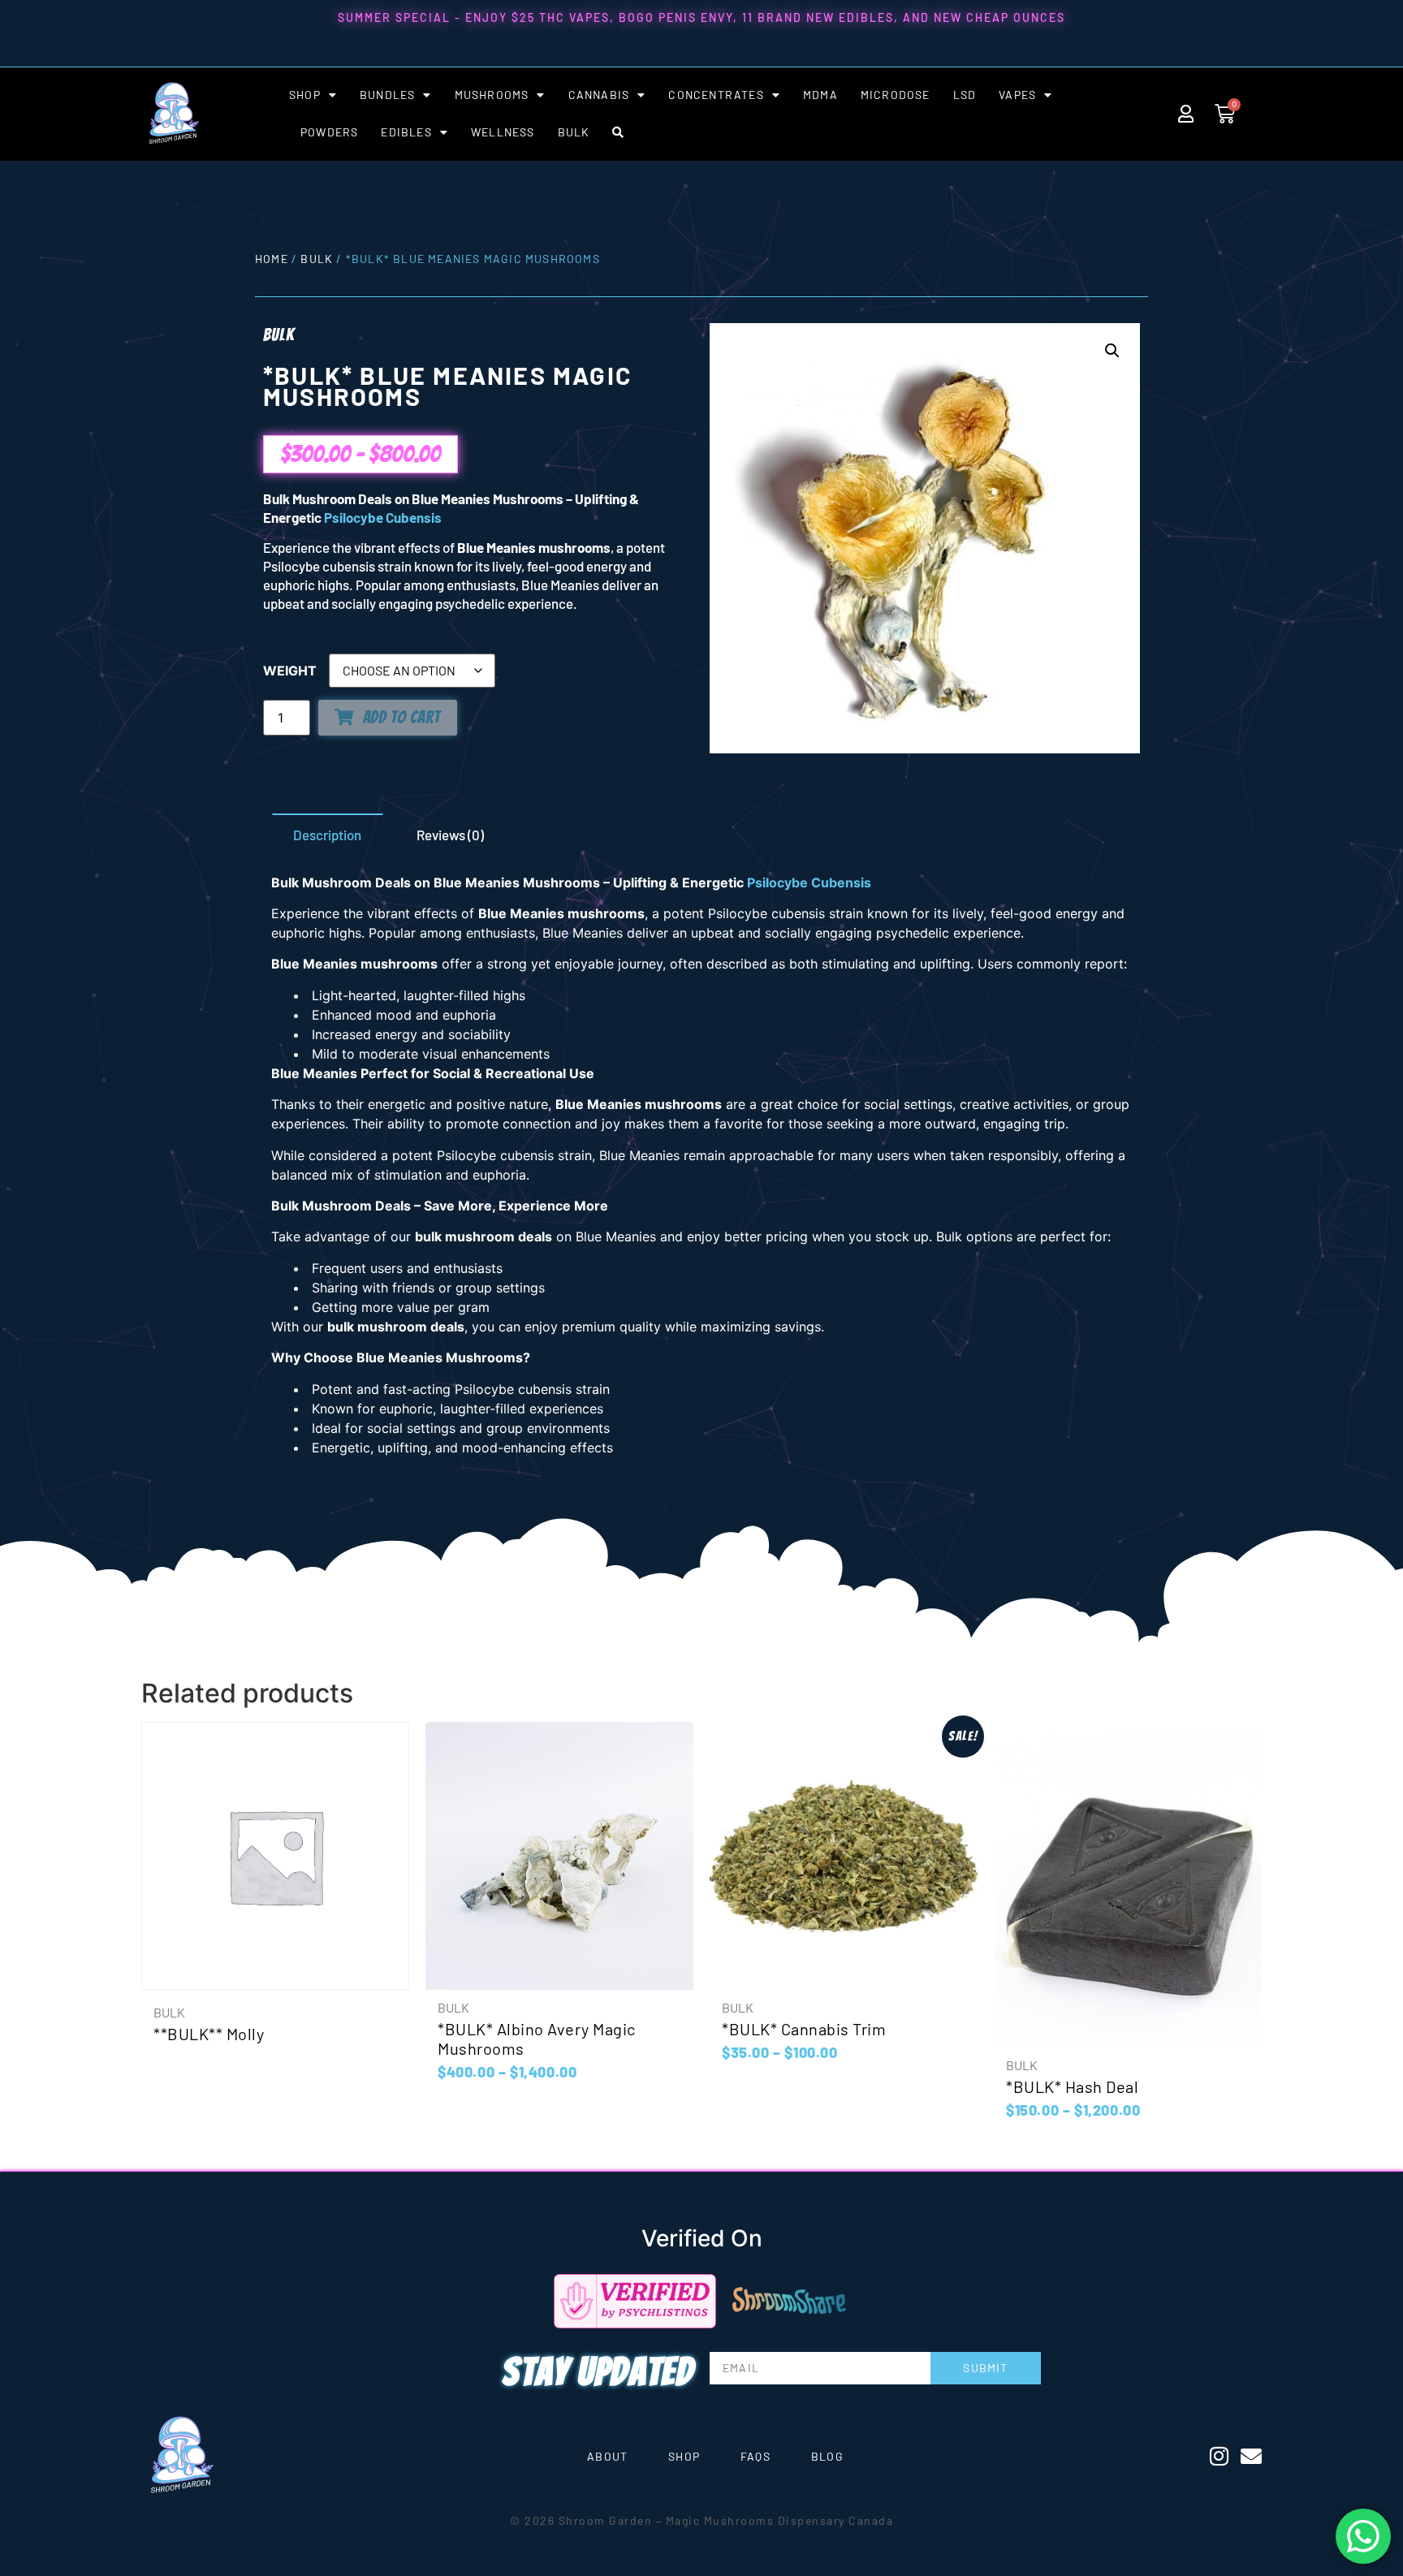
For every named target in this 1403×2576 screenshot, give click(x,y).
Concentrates (716, 95)
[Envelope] (1251, 2456)
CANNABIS (599, 95)
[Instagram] (1219, 2456)
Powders (329, 132)
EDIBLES (406, 132)
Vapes (1017, 95)
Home (272, 259)
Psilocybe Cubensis (383, 517)
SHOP (305, 95)
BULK (574, 132)
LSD (965, 95)
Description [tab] (327, 835)
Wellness (503, 132)
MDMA (820, 95)
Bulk (317, 259)
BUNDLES (387, 95)
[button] (1112, 351)
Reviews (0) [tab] (450, 835)
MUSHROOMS (492, 95)
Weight (290, 671)
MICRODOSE (896, 95)
